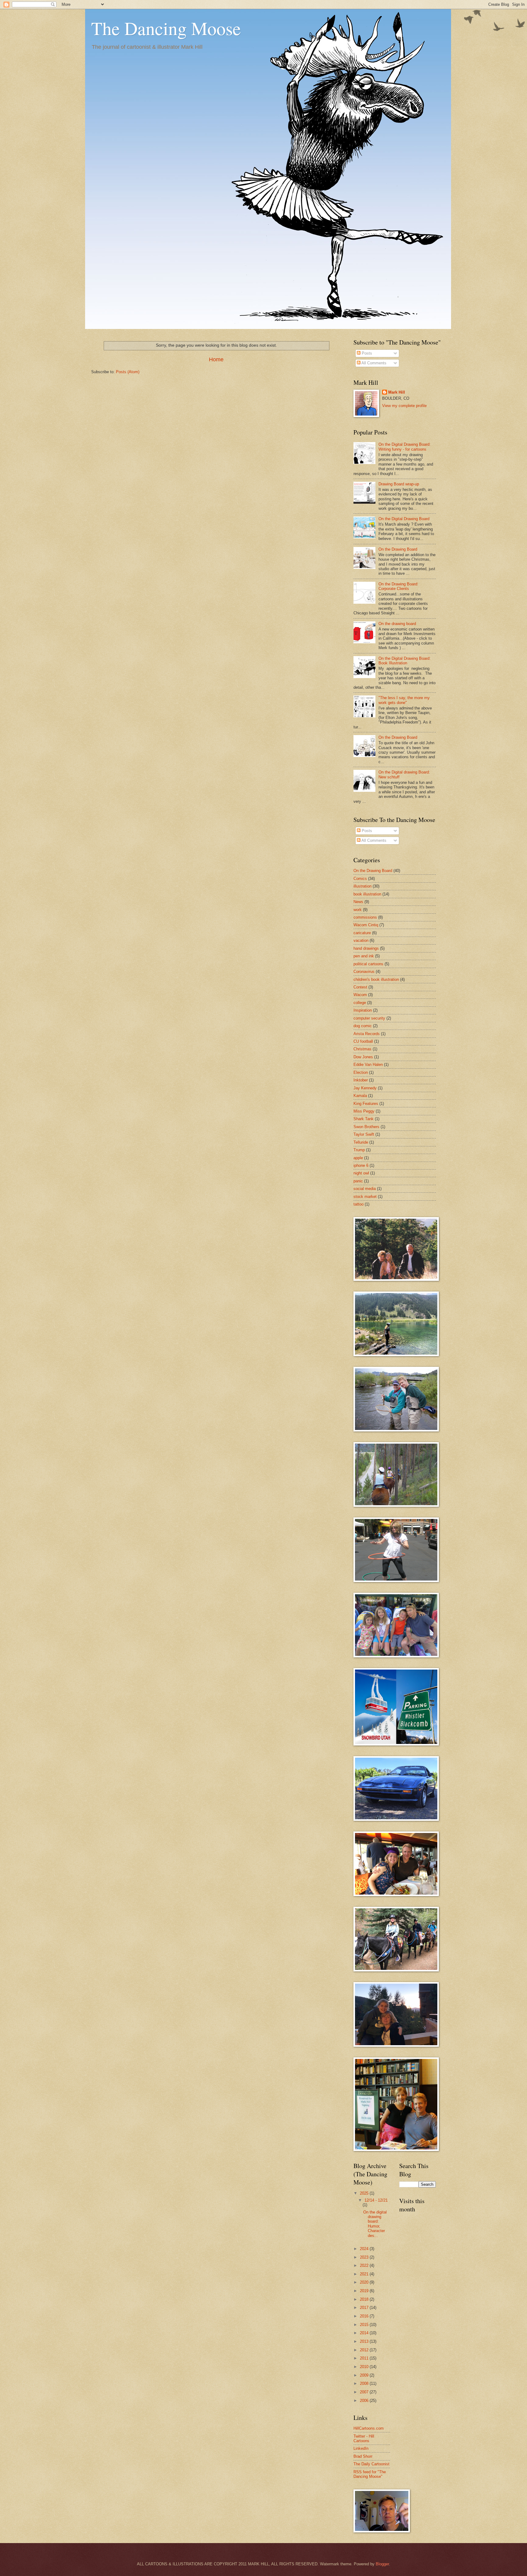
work (358, 910)
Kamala (360, 1096)
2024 (365, 2249)
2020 (365, 2282)
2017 (365, 2308)
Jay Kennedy (365, 1088)
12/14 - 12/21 (376, 2200)
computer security (369, 1018)
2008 (365, 2383)
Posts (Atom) (128, 372)
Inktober (361, 1080)
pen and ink (364, 956)
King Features (366, 1104)
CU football (363, 1041)
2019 (365, 2291)
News (358, 902)
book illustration (367, 894)
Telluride (361, 1142)
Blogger (382, 2564)
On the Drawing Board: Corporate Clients (398, 586)
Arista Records (367, 1034)
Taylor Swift (364, 1134)
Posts (366, 353)
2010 (365, 2367)
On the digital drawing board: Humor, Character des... (375, 2224)
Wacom (360, 995)
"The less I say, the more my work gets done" (404, 700)
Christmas (362, 1049)
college (360, 1003)
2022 (365, 2265)
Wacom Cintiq (366, 925)
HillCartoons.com (369, 2428)
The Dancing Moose (166, 28)
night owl (361, 1173)
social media (365, 1189)
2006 (365, 2401)
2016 (365, 2316)
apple (358, 1158)
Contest (360, 987)
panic (358, 1181)
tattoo (359, 1204)
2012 (365, 2350)
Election (361, 1072)
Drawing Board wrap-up (399, 484)
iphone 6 (361, 1165)
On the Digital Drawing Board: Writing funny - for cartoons (405, 447)
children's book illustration (376, 979)
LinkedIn (361, 2448)
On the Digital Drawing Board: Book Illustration (405, 661)
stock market (365, 1197)
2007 (365, 2392)
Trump (359, 1150)
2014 (365, 2333)
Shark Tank (364, 1119)
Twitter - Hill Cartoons (364, 2438)
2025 (365, 2193)
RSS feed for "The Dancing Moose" (370, 2474)
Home (216, 359)
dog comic (363, 1026)
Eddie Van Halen (368, 1065)
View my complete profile (404, 406)
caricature (362, 933)
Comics (360, 879)
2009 (365, 2375)
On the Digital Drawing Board (404, 519)
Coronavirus (364, 972)
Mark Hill (397, 392)
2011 (365, 2358)
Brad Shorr (363, 2456)
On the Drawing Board (398, 549)
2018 (365, 2299)
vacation (361, 940)
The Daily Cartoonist (371, 2464)
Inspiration (363, 1010)
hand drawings (366, 948)
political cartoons (368, 964)
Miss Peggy (364, 1111)
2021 (365, 2274)
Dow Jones (363, 1057)
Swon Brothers (366, 1127)
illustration (362, 886)
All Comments (373, 363)
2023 (365, 2257)
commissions (365, 917)
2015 (365, 2325)
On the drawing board (397, 624)
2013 (365, 2341)
